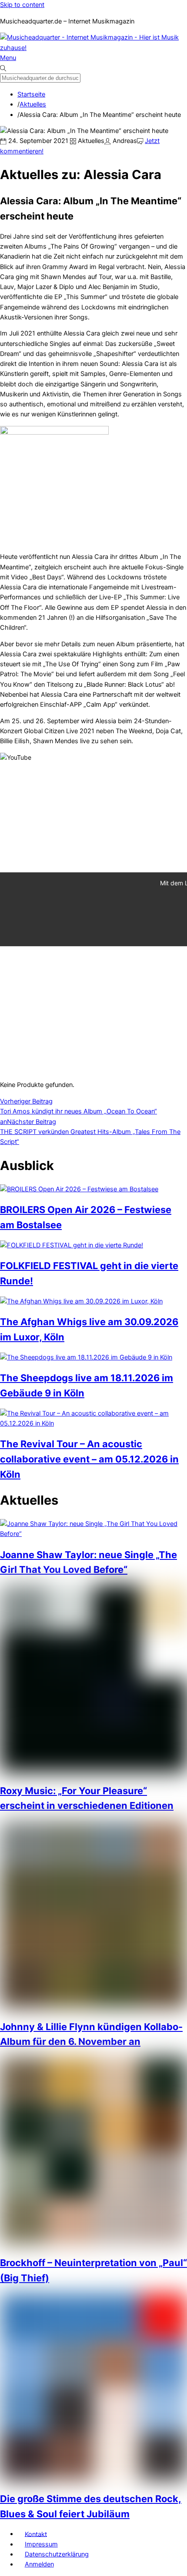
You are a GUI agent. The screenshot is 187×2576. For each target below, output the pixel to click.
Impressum (41, 2544)
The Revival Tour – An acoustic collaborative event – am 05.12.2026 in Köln (89, 1459)
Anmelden (39, 2564)
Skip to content (22, 5)
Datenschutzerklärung (57, 2554)
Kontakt (36, 2534)
